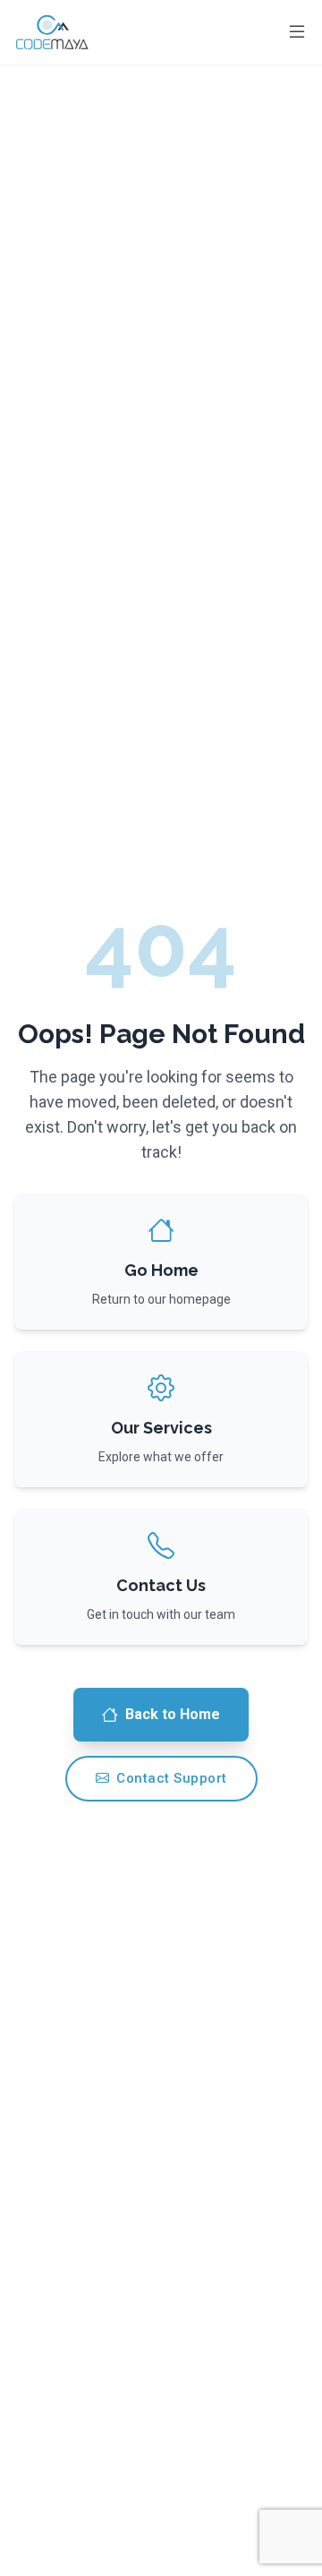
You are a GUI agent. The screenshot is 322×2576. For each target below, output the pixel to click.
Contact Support (172, 1778)
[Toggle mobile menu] (297, 32)
